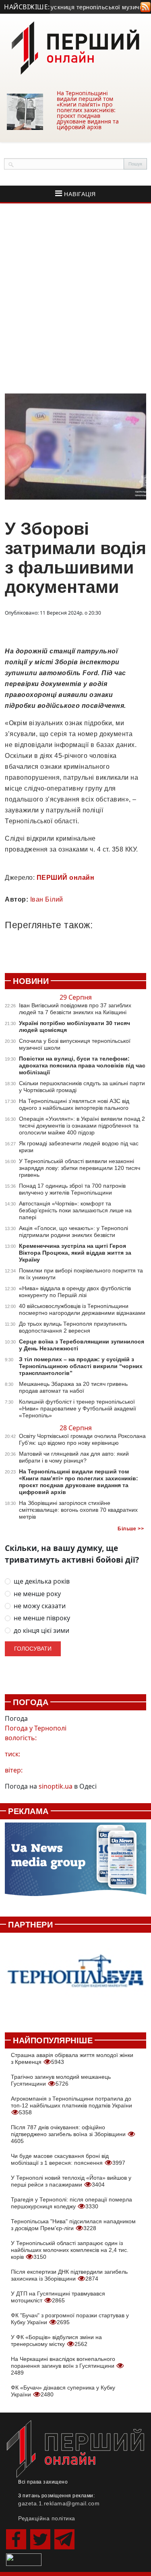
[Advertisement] (75, 298)
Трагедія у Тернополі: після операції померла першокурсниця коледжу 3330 (71, 2203)
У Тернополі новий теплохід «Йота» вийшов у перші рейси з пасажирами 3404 (71, 2181)
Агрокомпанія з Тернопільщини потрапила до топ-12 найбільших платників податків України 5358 (71, 2105)
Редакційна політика (47, 2518)
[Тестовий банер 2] (75, 1978)
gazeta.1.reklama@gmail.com (59, 2503)
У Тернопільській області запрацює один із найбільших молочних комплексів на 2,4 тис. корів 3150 (70, 2250)
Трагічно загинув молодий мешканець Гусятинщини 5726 (61, 2080)
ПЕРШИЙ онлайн (66, 878)
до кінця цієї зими (41, 1631)
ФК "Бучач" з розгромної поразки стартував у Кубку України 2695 (70, 2319)
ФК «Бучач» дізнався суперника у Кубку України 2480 (63, 2391)
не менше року (37, 1594)
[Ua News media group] (75, 1863)
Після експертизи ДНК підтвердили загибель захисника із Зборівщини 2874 (69, 2275)
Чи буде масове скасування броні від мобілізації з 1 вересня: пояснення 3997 (68, 2159)
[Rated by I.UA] (24, 2559)
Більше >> (131, 1529)
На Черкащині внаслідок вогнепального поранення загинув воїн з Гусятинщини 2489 (63, 2366)
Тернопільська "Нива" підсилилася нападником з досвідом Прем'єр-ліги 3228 (73, 2225)
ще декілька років (42, 1581)
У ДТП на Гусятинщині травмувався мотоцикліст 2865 (58, 2297)
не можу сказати (40, 1606)
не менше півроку (42, 1618)
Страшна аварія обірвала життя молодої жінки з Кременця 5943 (72, 2058)
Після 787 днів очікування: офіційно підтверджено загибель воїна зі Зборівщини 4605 (69, 2134)
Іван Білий (47, 899)
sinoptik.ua (56, 1786)
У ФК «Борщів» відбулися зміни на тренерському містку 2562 (56, 2341)
